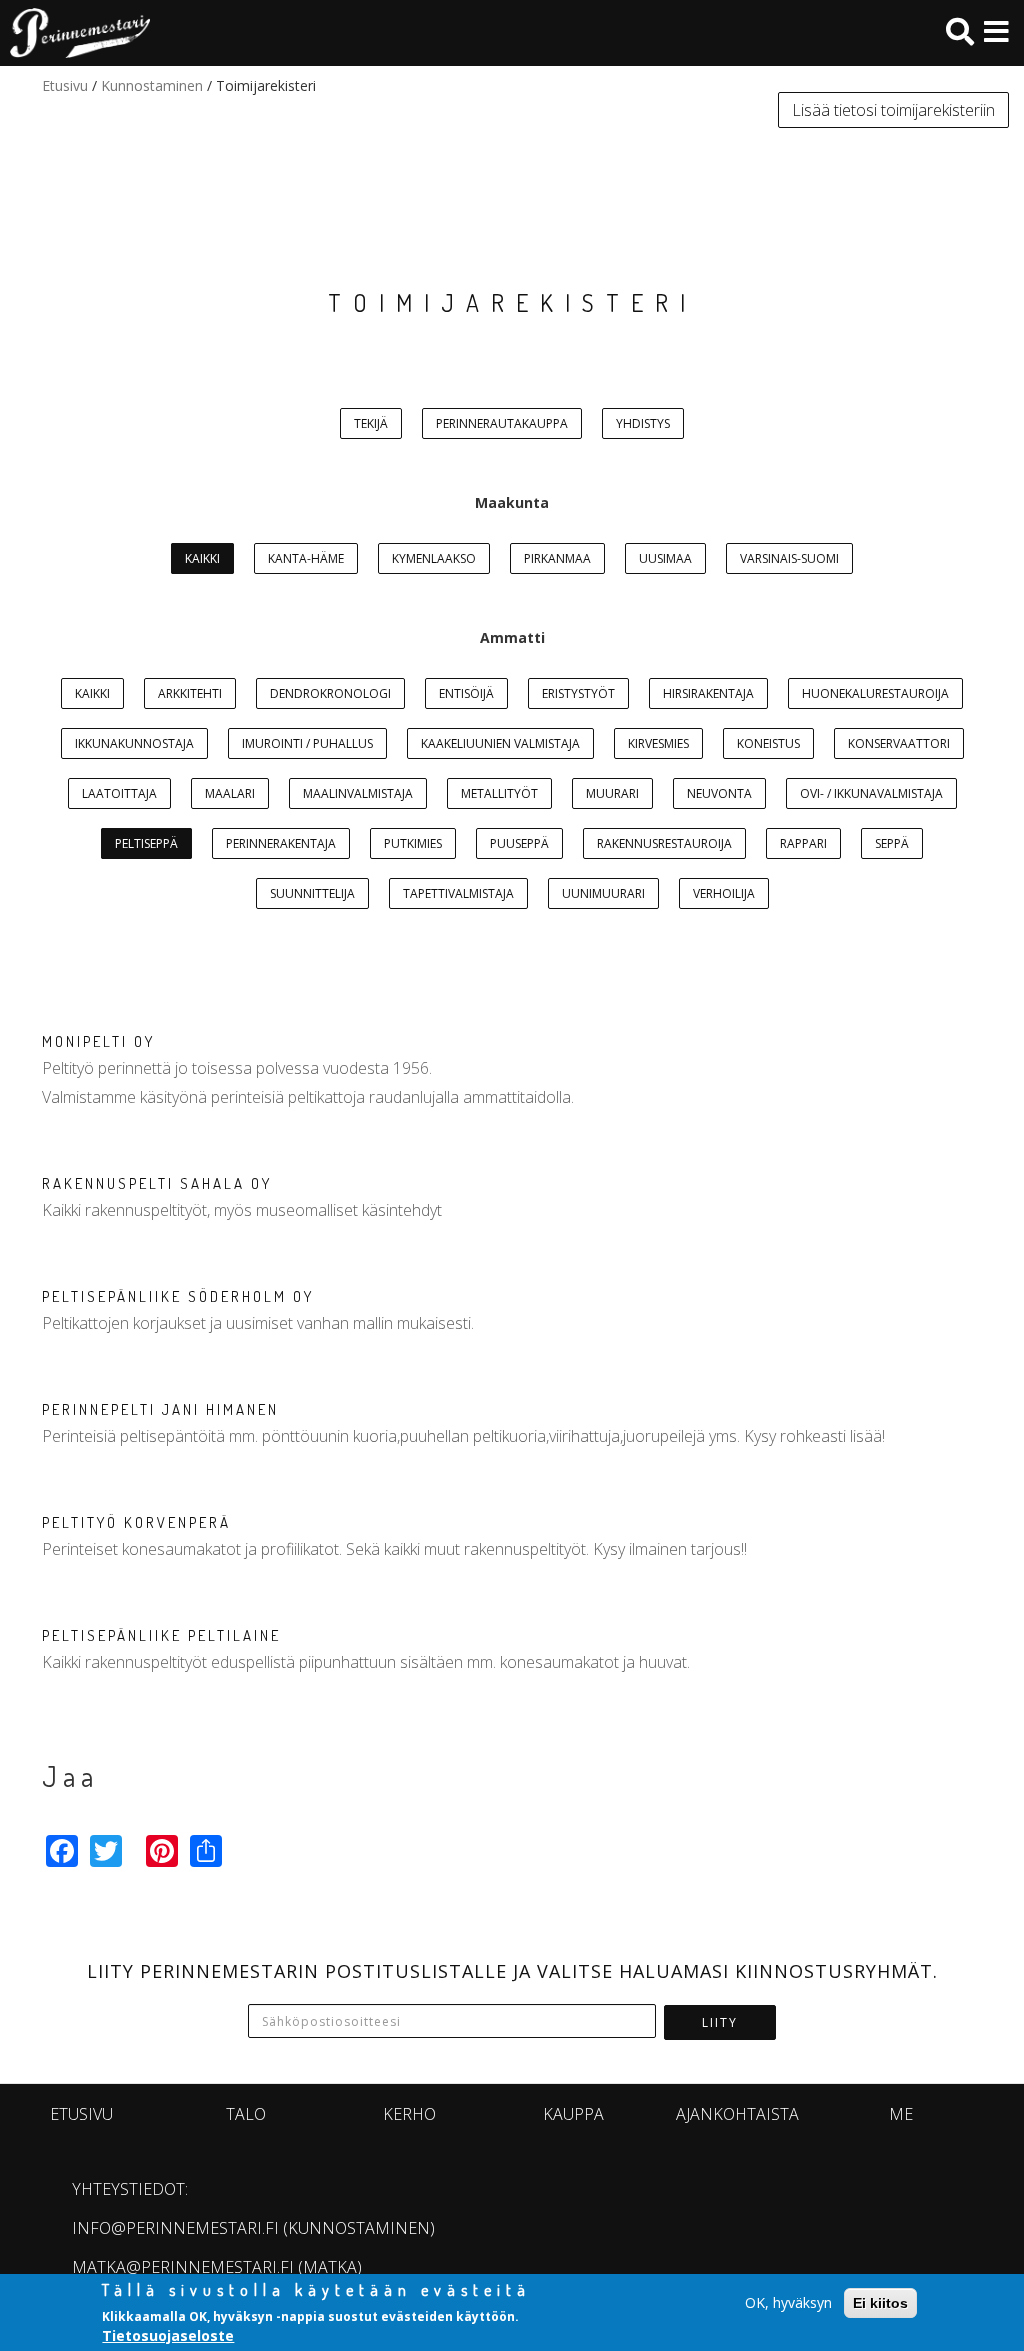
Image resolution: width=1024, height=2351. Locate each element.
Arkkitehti (190, 693)
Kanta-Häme (306, 558)
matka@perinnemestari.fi (183, 2267)
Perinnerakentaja (281, 843)
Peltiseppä (146, 843)
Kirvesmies (658, 743)
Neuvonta (719, 793)
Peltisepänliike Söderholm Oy (178, 1296)
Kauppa (573, 2114)
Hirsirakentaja (708, 693)
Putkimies (413, 843)
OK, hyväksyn (788, 2302)
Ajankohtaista (737, 2114)
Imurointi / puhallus (307, 743)
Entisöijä (466, 693)
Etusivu (65, 85)
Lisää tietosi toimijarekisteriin (893, 110)
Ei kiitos (880, 2303)
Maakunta (512, 502)
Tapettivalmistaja (458, 893)
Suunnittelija (312, 893)
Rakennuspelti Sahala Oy (157, 1183)
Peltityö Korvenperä (136, 1522)
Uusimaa (665, 558)
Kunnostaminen (152, 85)
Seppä (892, 843)
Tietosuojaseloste (168, 2335)
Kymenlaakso (434, 558)
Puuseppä (519, 843)
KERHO (409, 2114)
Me (901, 2114)
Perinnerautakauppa (502, 423)
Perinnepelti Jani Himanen (160, 1409)
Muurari (612, 793)
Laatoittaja (119, 793)
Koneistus (768, 743)
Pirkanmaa (557, 558)
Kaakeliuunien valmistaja (500, 743)
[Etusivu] (75, 33)
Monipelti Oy (98, 1041)
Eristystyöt (578, 693)
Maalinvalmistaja (358, 793)
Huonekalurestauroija (875, 693)
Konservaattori (899, 743)
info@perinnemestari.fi (175, 2228)
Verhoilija (724, 893)
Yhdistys (643, 423)
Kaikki (202, 558)
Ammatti (512, 637)
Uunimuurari (603, 893)
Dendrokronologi (330, 693)
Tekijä (371, 423)
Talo (246, 2114)
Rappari (803, 843)
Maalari (230, 793)
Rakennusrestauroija (664, 843)
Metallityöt (499, 793)
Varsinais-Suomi (789, 558)
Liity (720, 2022)
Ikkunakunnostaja (134, 743)
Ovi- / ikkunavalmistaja (871, 793)
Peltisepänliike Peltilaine (161, 1635)
